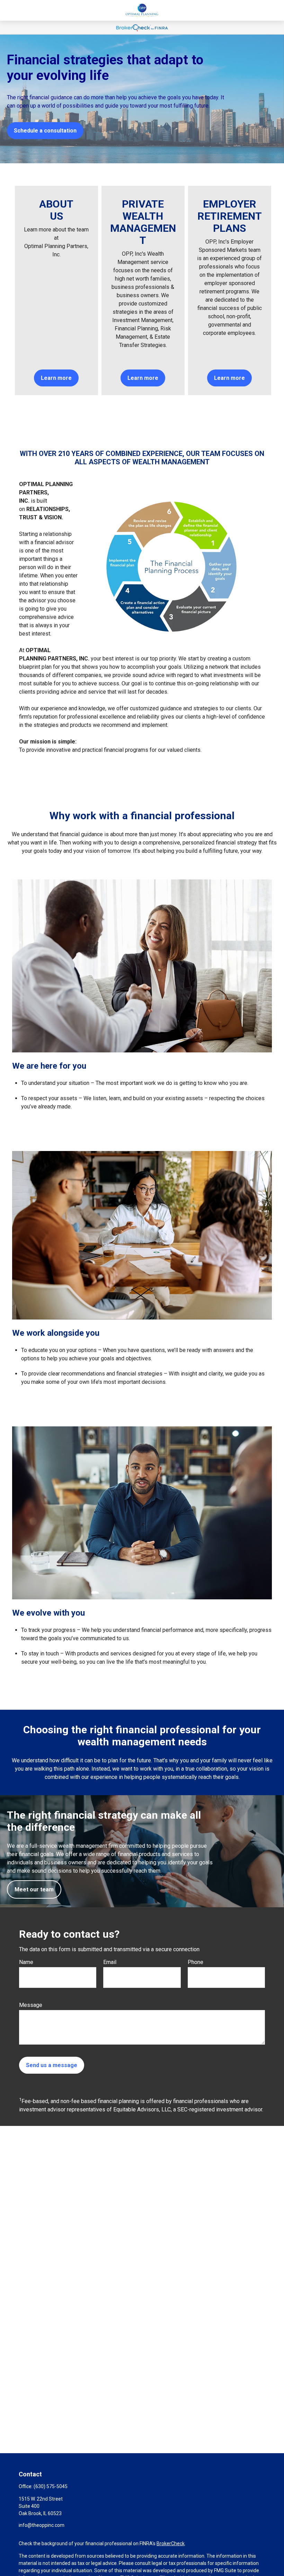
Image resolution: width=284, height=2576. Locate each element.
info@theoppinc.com (42, 2525)
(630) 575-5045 (51, 2486)
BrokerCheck (171, 2543)
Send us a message (52, 2065)
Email (110, 1962)
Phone (196, 1962)
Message (31, 2005)
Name (26, 1962)
